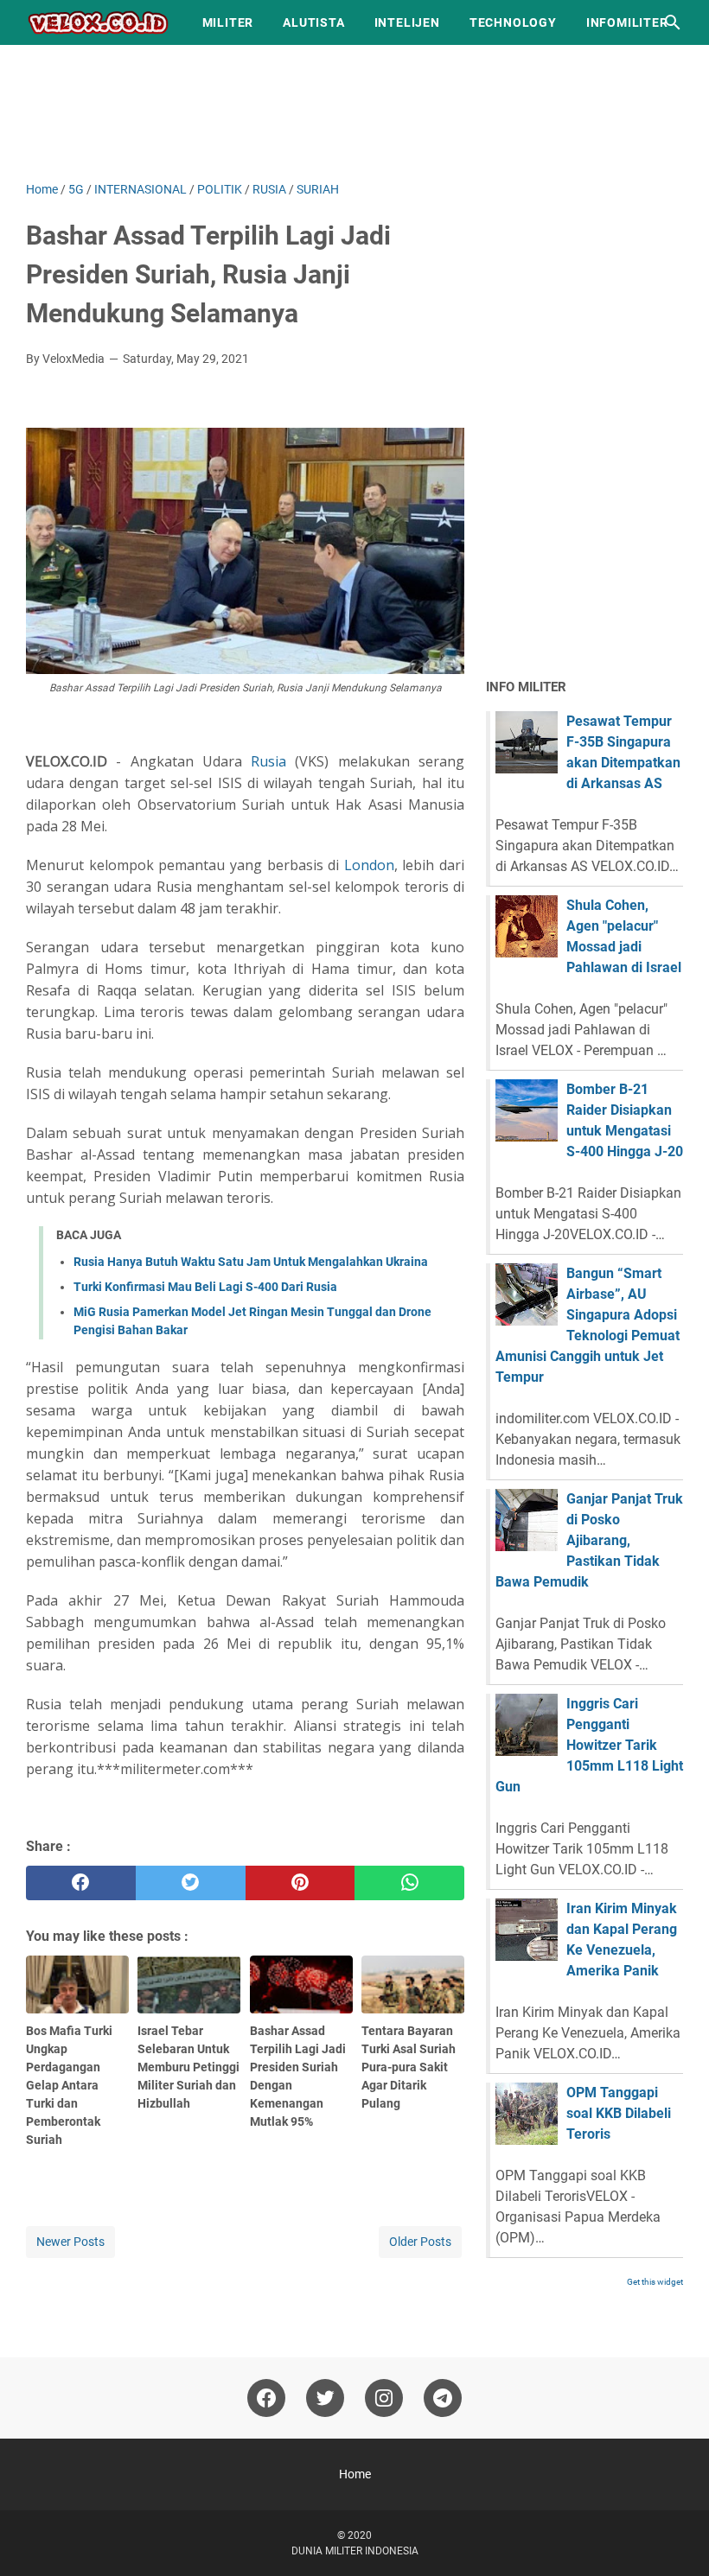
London (369, 865)
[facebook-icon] (266, 2398)
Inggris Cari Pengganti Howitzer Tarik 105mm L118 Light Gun (589, 1745)
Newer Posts (70, 2242)
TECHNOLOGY (513, 22)
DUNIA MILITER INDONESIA (355, 2551)
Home (355, 2474)
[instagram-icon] (384, 2398)
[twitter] (191, 1883)
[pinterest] (300, 1883)
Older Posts (420, 2242)
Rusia (268, 761)
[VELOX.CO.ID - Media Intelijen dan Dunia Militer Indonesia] (98, 22)
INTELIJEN (407, 22)
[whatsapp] (409, 1883)
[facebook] (81, 1883)
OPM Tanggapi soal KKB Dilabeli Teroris (619, 2113)
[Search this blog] (673, 22)
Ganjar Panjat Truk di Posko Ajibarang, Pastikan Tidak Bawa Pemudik (589, 1540)
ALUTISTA (313, 22)
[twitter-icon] (325, 2398)
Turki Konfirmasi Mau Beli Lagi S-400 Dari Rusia (205, 1287)
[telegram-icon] (443, 2398)
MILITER (228, 22)
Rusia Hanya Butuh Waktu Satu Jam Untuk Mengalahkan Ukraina (251, 1262)
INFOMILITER (627, 22)
